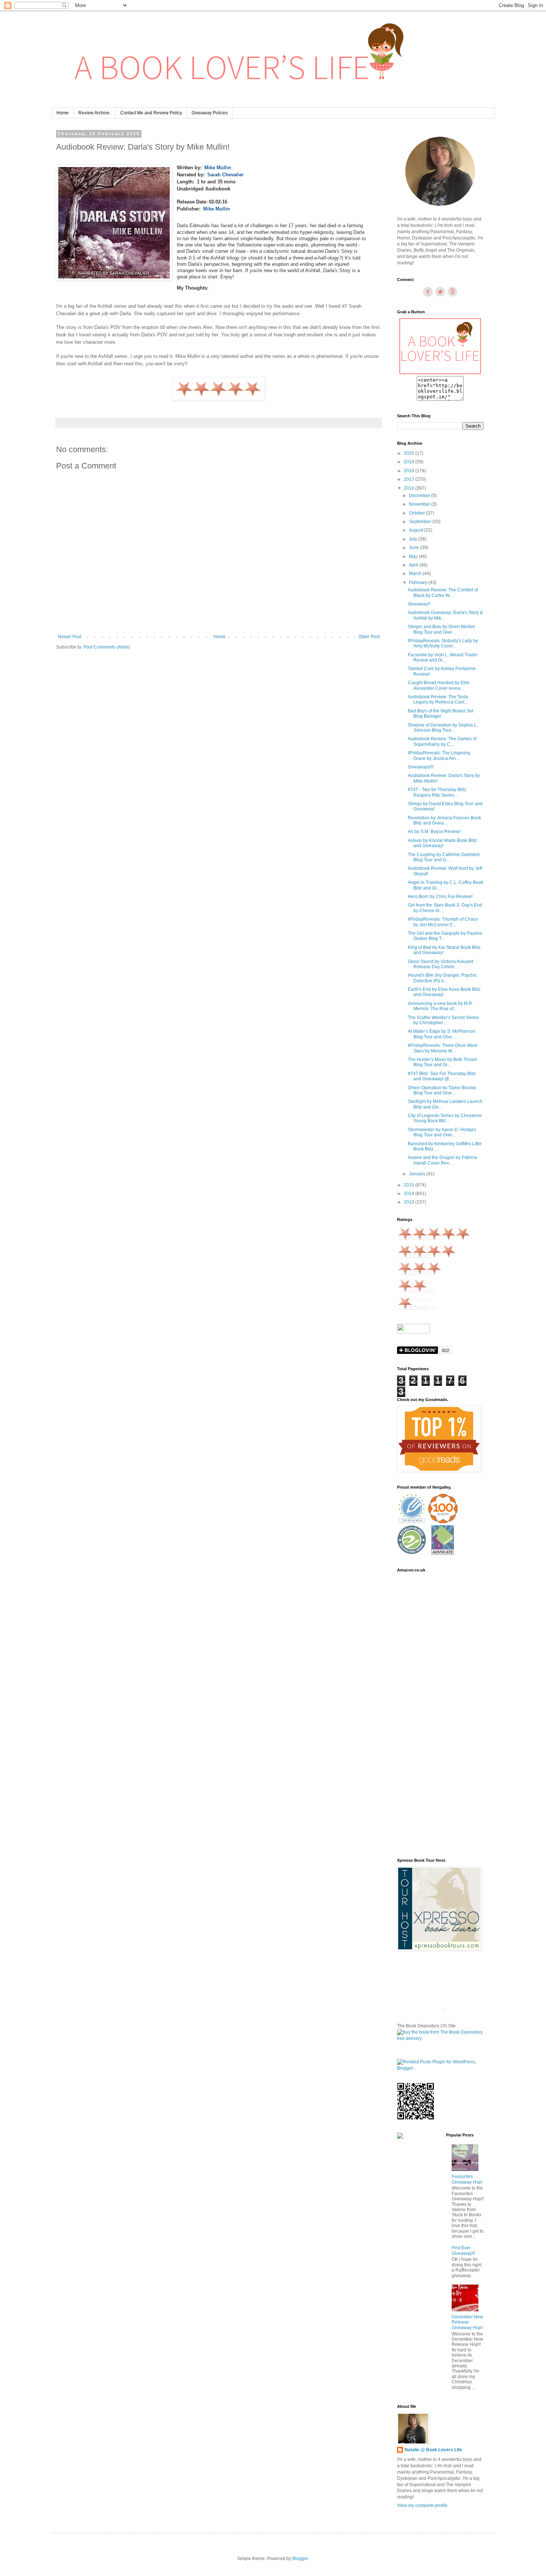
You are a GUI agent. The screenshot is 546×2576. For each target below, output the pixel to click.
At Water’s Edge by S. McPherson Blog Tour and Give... (442, 1034)
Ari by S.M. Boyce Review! (434, 832)
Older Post (369, 637)
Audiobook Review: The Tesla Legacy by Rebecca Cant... (438, 699)
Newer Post (70, 637)
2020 (409, 453)
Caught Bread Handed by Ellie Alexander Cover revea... (439, 685)
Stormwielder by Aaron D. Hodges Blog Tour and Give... (442, 1132)
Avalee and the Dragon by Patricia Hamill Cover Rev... (442, 1160)
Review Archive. (95, 113)
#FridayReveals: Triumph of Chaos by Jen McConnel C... (443, 922)
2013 (409, 1202)
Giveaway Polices (210, 113)
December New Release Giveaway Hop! (467, 2322)
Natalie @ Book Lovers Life (433, 2450)
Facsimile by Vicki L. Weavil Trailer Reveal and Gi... (443, 657)
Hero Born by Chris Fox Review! (440, 897)
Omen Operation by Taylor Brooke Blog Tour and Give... (442, 1090)
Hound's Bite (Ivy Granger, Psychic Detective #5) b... (442, 978)
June (415, 548)
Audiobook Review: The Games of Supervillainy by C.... (442, 741)
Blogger (300, 2559)
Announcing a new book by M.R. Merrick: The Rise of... (441, 1006)
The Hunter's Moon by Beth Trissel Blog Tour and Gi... (442, 1062)
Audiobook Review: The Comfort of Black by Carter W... (443, 592)
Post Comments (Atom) (107, 647)
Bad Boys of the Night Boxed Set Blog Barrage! (441, 714)
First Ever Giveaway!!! (463, 2250)
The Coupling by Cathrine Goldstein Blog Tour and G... (444, 857)
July (414, 539)
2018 (409, 471)
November (420, 504)
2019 (409, 462)
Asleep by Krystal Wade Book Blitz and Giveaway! (442, 843)
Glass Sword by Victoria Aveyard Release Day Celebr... (441, 964)
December (420, 496)
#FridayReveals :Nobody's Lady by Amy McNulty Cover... (443, 643)
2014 (409, 1194)
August (417, 530)
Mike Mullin (218, 168)
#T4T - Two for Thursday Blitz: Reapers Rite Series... (438, 792)
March (416, 574)
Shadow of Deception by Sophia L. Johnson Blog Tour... (443, 728)
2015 (409, 1185)
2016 (409, 488)
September (421, 522)
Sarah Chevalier (225, 175)
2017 (409, 479)
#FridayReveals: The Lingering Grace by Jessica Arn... (439, 755)
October (417, 513)
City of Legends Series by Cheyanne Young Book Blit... (445, 1118)
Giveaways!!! (421, 767)
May (414, 556)
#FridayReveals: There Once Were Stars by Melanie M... (443, 1048)
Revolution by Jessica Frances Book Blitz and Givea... (444, 820)
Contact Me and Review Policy (151, 113)
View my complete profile (422, 2505)
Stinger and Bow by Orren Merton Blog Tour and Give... (441, 629)
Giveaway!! (419, 604)
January (418, 1174)
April (414, 565)
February (419, 582)
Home (63, 113)
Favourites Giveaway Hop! (467, 2179)
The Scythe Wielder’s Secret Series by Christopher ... (443, 1020)
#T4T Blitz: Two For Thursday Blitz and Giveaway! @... (442, 1076)
